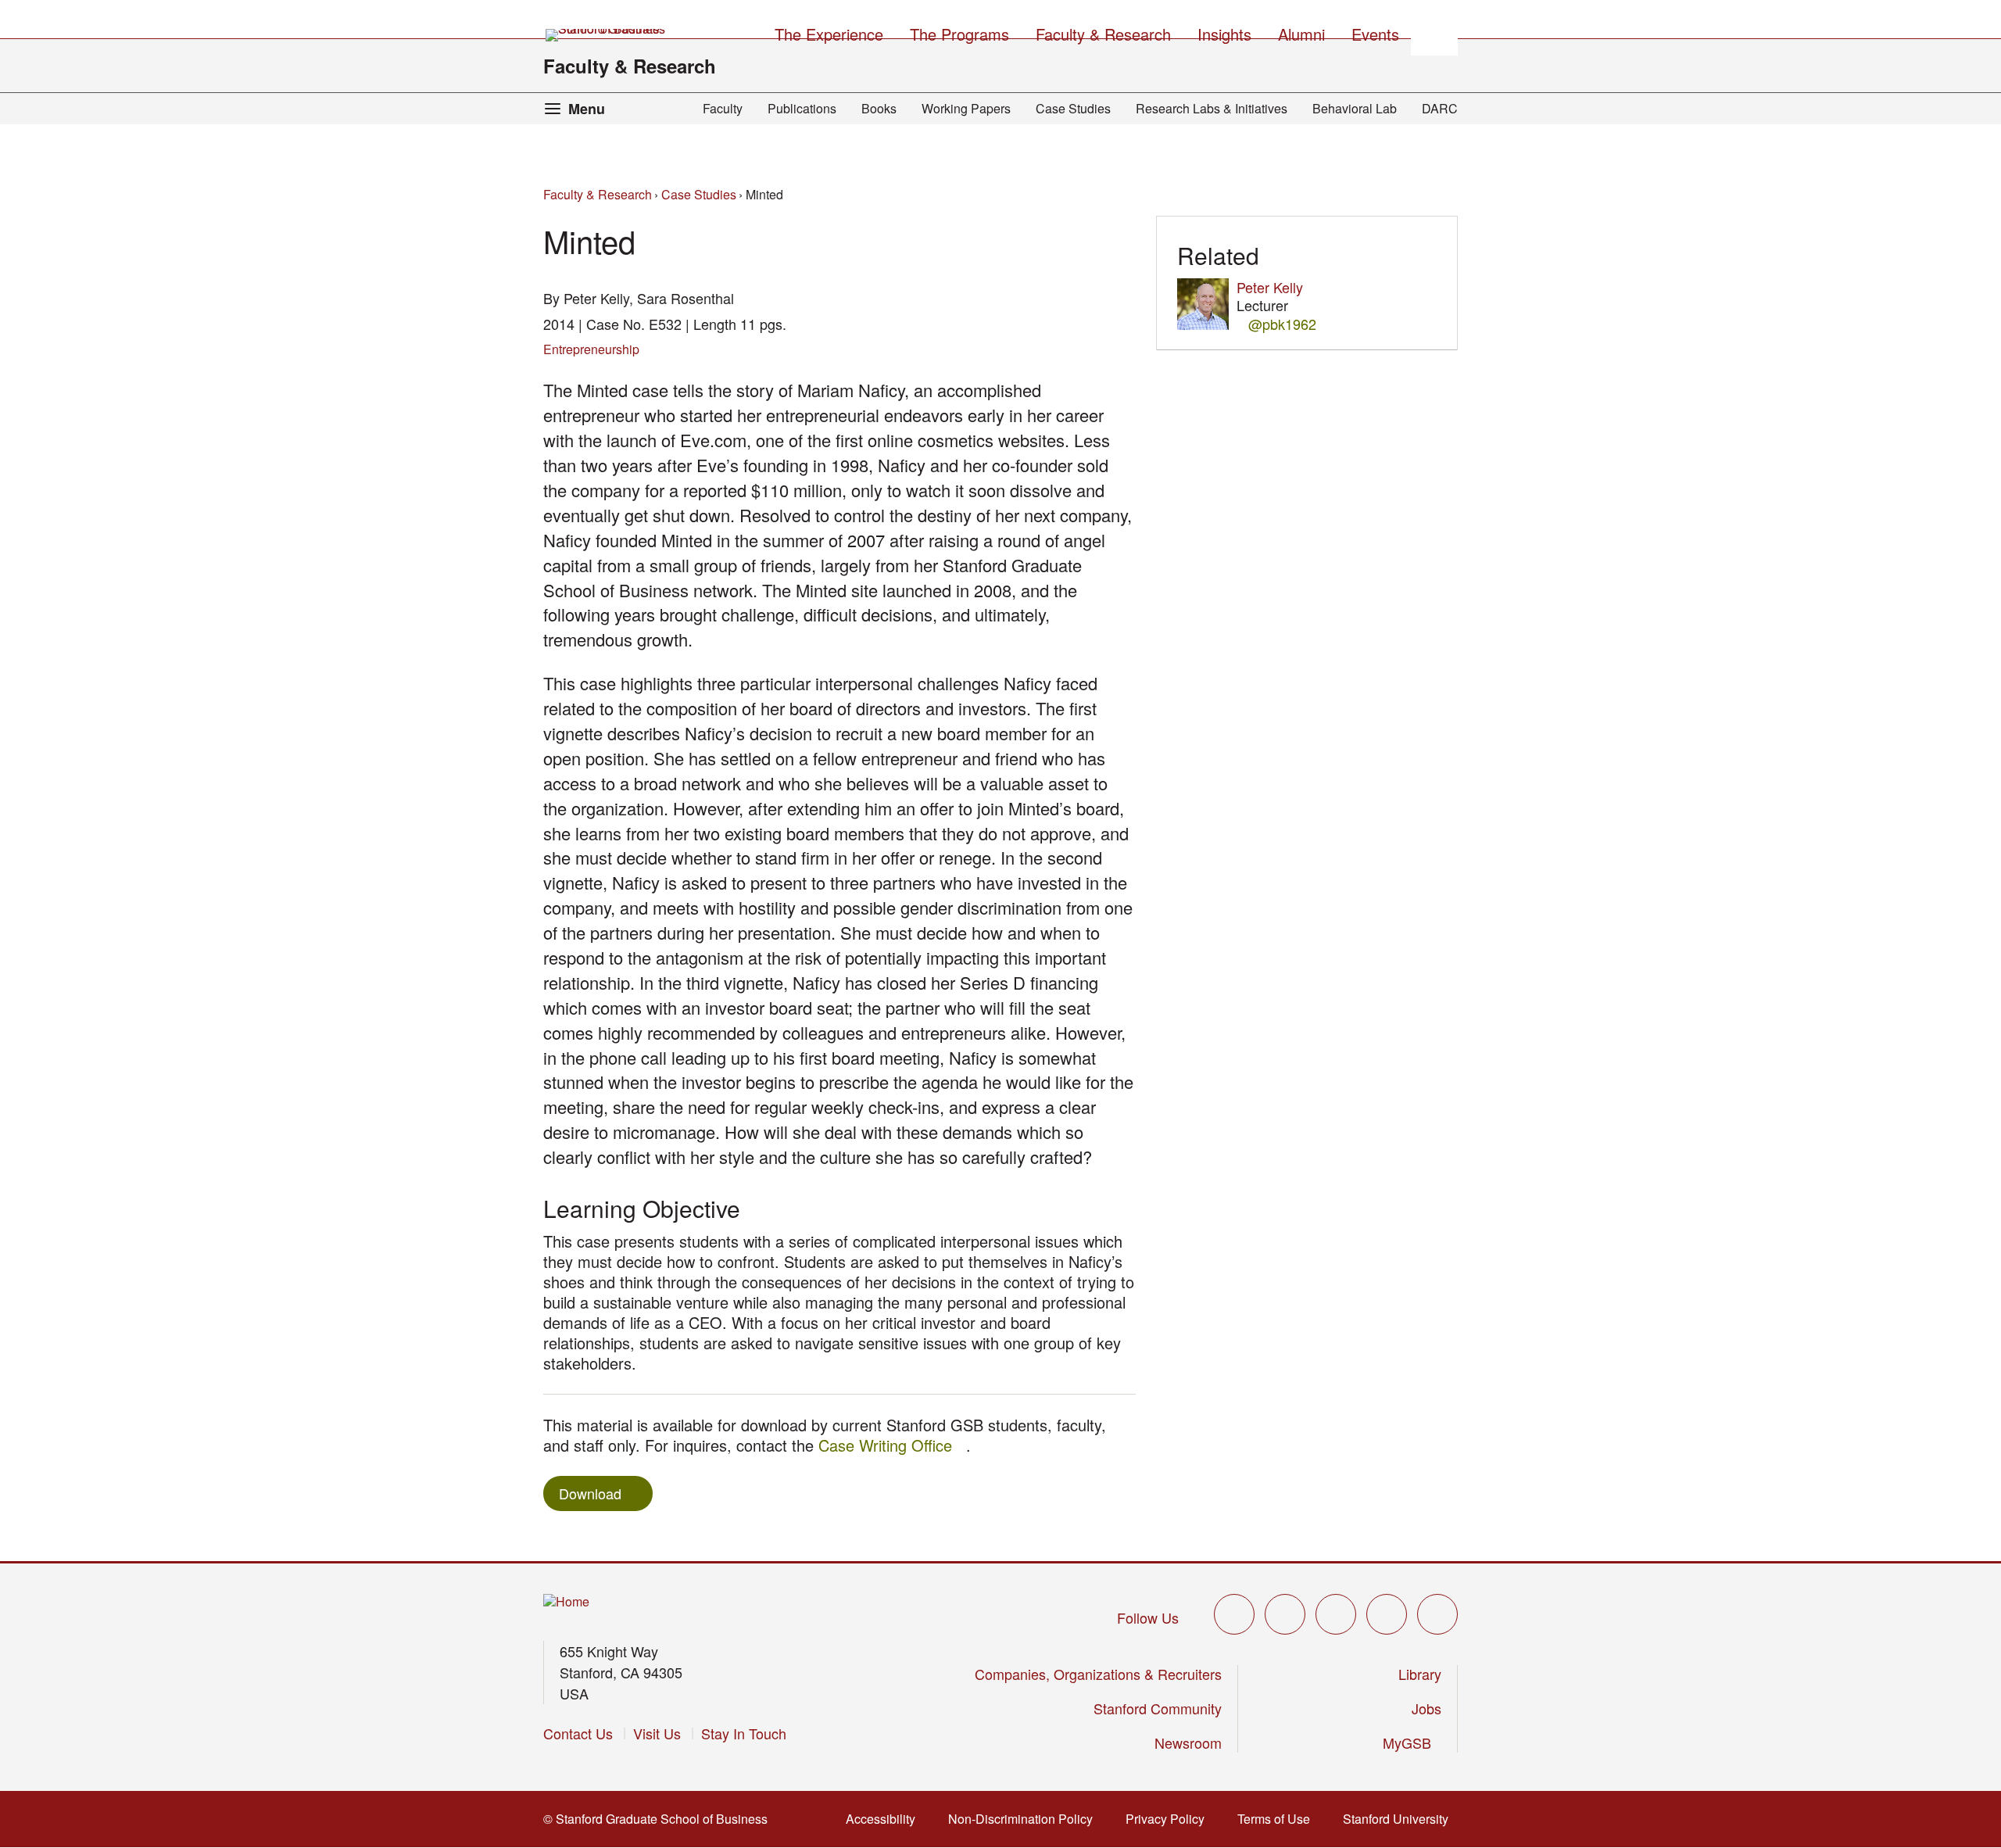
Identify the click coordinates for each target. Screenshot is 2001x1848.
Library (1420, 1674)
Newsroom (1188, 1742)
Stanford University (1400, 1819)
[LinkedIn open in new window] (1437, 1614)
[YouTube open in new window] (1387, 1614)
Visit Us (657, 1733)
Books (879, 108)
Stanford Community (1158, 1708)
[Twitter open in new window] (1234, 1614)
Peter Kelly (1270, 287)
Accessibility (885, 1819)
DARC (1440, 108)
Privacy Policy (1170, 1819)
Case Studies (1073, 108)
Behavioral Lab (1355, 108)
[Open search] (1434, 32)
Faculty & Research (630, 66)
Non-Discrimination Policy (1025, 1819)
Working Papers (966, 108)
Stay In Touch (744, 1733)
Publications (802, 108)
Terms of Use (1278, 1819)
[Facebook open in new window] (1285, 1614)
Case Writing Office (892, 1445)
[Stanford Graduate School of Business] (607, 35)
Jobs (1426, 1708)
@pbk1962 (1282, 324)
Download (590, 1493)
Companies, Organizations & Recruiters (1098, 1674)
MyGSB (1412, 1742)
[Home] (566, 1602)
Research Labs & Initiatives (1212, 108)
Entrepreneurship (591, 349)
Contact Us (578, 1733)
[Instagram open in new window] (1336, 1614)
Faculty (723, 108)
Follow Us (1148, 1617)
